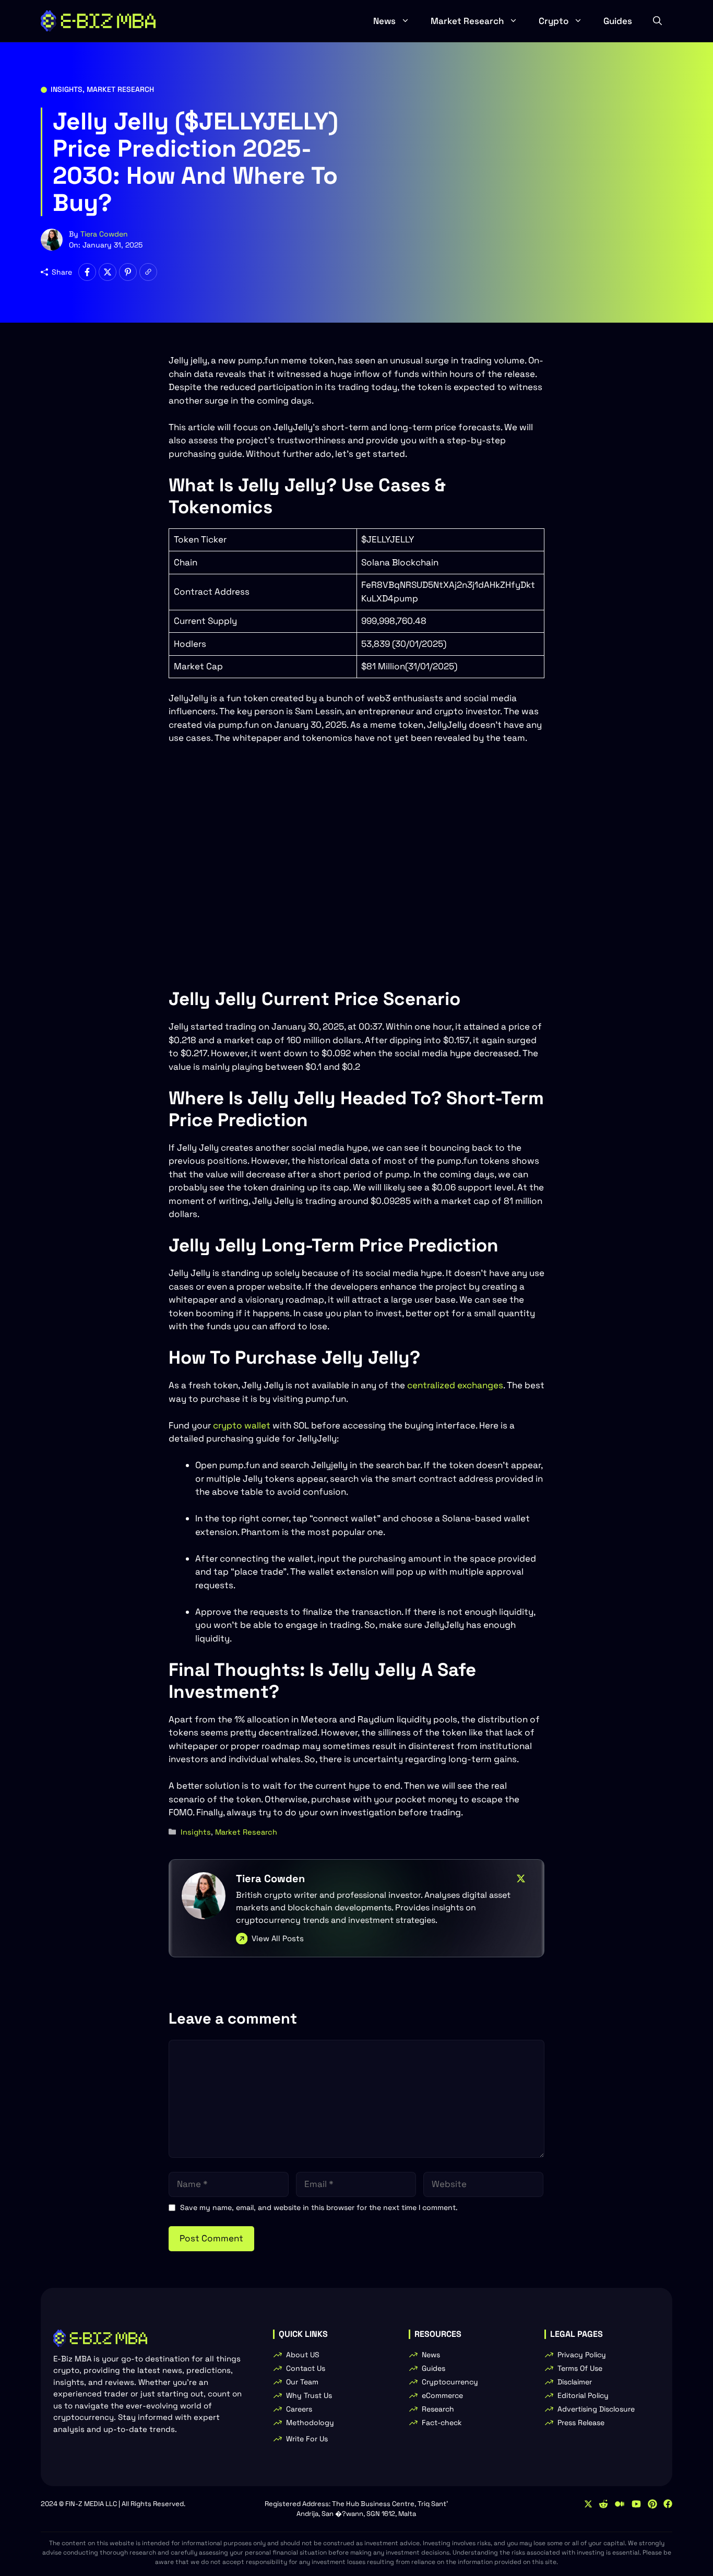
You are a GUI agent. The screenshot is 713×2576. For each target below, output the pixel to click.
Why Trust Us (309, 2395)
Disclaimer (575, 2382)
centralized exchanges (455, 1385)
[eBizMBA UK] (98, 21)
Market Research (467, 21)
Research (438, 2409)
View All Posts (278, 1938)
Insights (67, 89)
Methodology (310, 2423)
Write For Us (307, 2439)
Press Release (581, 2423)
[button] (657, 21)
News (384, 21)
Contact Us (306, 2368)
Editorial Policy (583, 2395)
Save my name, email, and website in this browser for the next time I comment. (319, 2207)
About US (303, 2355)
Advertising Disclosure (596, 2409)
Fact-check (442, 2423)
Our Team (302, 2382)
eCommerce (442, 2395)
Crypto (554, 21)
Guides (618, 21)
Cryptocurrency (450, 2382)
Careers (299, 2409)
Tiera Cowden (104, 234)
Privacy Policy (582, 2355)
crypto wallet (242, 1425)
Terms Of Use (580, 2368)
